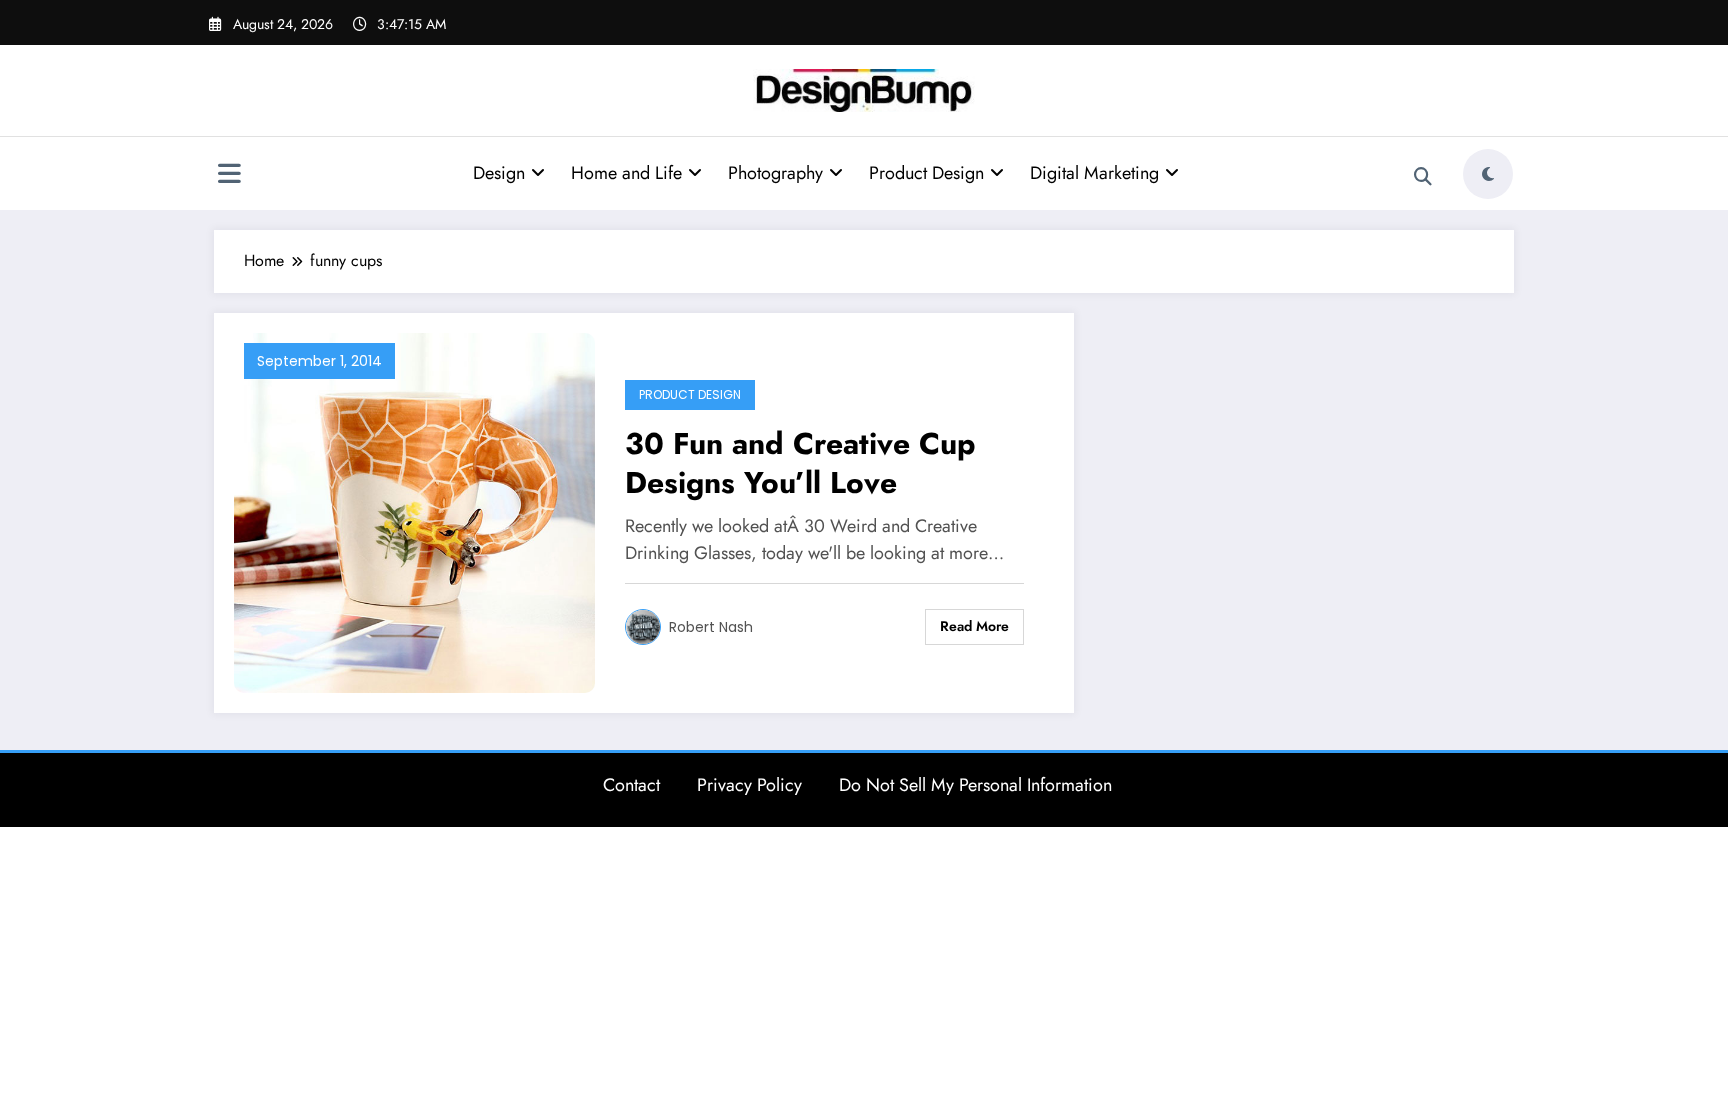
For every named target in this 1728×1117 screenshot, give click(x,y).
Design (499, 173)
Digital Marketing (1094, 173)
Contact (631, 785)
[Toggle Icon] (229, 176)
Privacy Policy (749, 785)
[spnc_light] (1488, 174)
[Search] (1423, 177)
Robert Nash (711, 627)
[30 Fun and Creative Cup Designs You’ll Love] (414, 511)
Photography (775, 173)
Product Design (926, 173)
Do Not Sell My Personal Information (975, 785)
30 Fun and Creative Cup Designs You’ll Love (800, 463)
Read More (974, 626)
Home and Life (626, 173)
